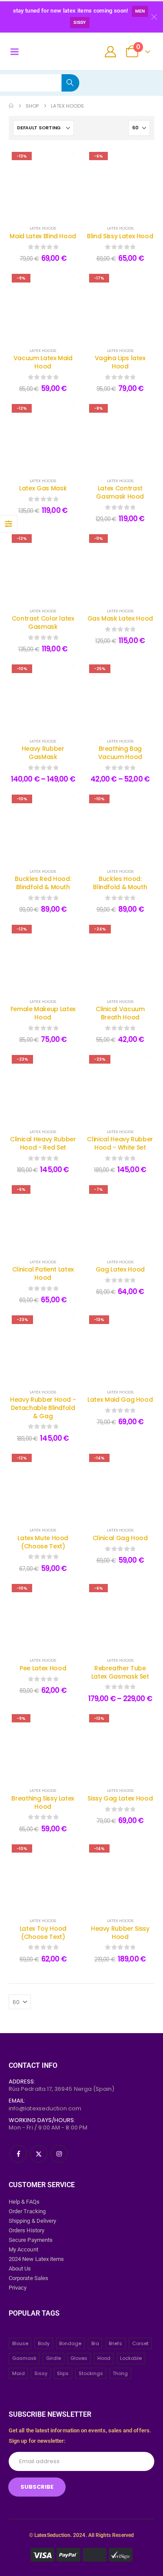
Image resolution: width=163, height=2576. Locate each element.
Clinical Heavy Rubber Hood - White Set (120, 1143)
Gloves (79, 2358)
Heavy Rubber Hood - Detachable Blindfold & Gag (43, 1408)
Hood (104, 2358)
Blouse (20, 2343)
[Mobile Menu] (14, 52)
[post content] (43, 183)
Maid (18, 2373)
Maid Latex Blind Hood (43, 236)
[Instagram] (59, 2154)
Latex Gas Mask (43, 488)
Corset (140, 2343)
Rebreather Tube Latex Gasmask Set (120, 1672)
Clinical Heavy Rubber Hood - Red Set (43, 1143)
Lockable (131, 2358)
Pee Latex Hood (43, 1668)
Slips (63, 2373)
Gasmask (24, 2358)
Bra (95, 2343)
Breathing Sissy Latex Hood (43, 1802)
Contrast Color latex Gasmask (43, 623)
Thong (120, 2373)
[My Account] (111, 52)
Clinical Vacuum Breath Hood (120, 1013)
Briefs (115, 2343)
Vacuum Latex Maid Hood (43, 362)
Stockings (91, 2373)
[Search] (70, 83)
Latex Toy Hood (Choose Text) (43, 1933)
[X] (39, 2154)
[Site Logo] (48, 52)
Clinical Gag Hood (120, 1538)
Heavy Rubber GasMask (43, 753)
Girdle (53, 2358)
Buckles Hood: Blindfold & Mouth (120, 883)
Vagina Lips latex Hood (120, 362)
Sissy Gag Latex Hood (120, 1798)
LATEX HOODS (43, 228)
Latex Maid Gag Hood (120, 1400)
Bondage (70, 2343)
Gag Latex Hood (120, 1269)
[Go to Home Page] (11, 106)
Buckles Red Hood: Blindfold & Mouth (43, 883)
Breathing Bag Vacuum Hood (120, 753)
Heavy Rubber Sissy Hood (120, 1933)
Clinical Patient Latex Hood (43, 1273)
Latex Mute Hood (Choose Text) (43, 1542)
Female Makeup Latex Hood (43, 1013)
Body (44, 2343)
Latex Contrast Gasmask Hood (120, 492)
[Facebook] (18, 2154)
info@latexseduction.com (45, 2108)
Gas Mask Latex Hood (120, 618)
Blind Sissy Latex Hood (120, 236)
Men (140, 11)
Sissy (80, 22)
